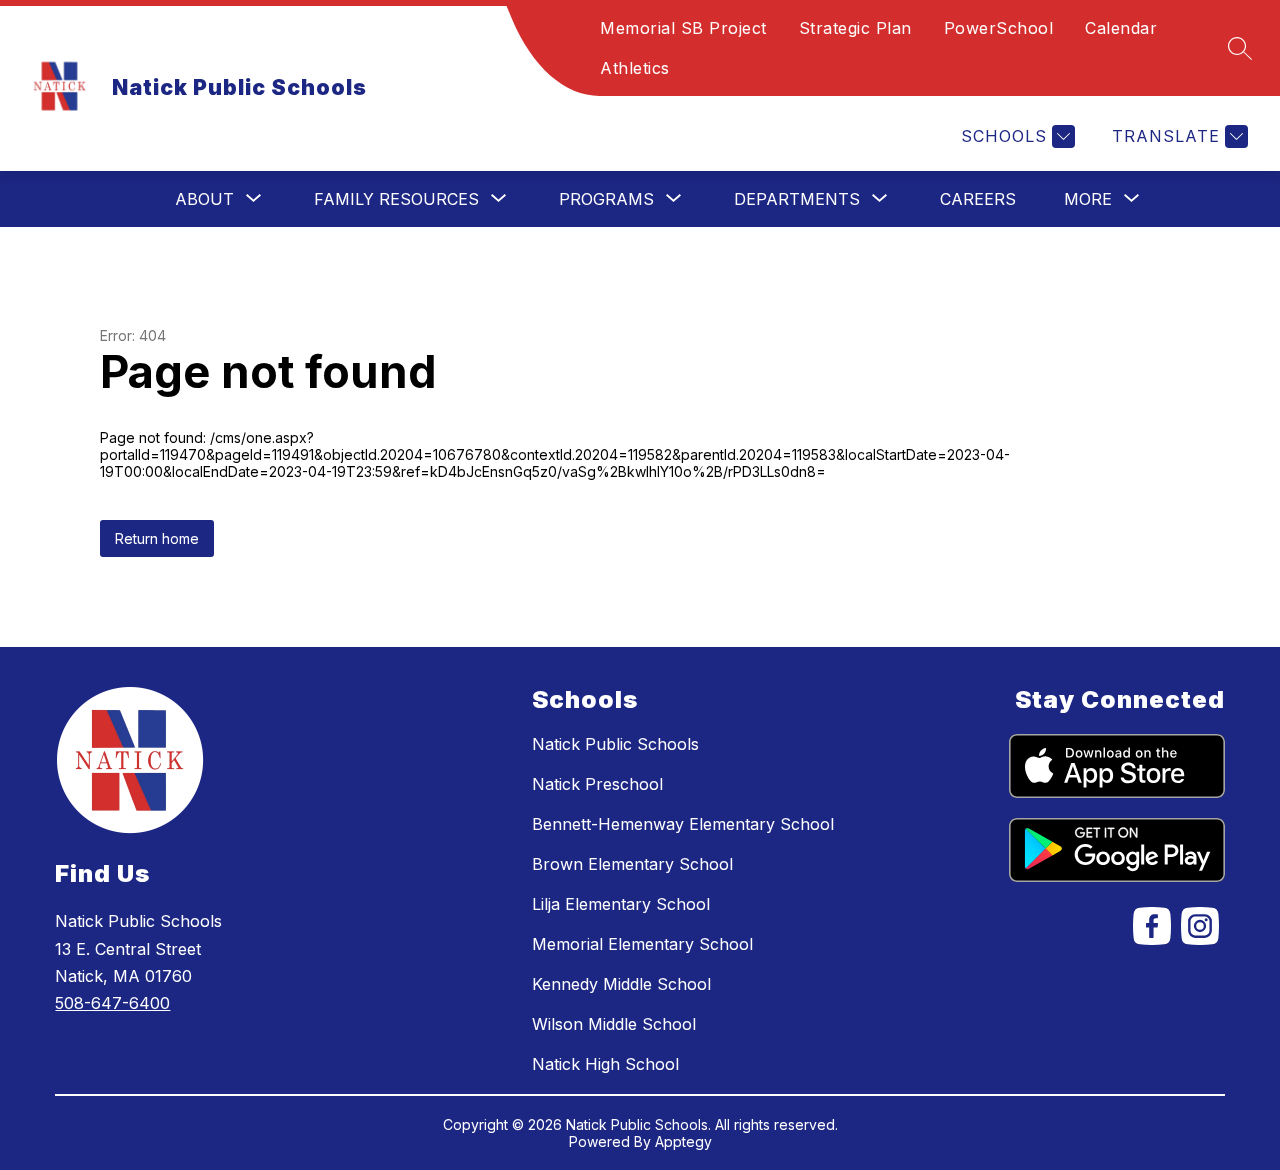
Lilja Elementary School (621, 904)
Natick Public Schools (615, 744)
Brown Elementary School (632, 864)
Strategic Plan (855, 28)
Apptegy (683, 1141)
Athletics (635, 68)
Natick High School (605, 1064)
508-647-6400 (112, 1003)
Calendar (1121, 28)
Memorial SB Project (683, 28)
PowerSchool (999, 28)
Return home (157, 538)
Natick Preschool (597, 784)
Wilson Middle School (614, 1024)
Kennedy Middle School (621, 984)
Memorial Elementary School (642, 944)
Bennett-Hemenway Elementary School (683, 824)
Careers (978, 199)
